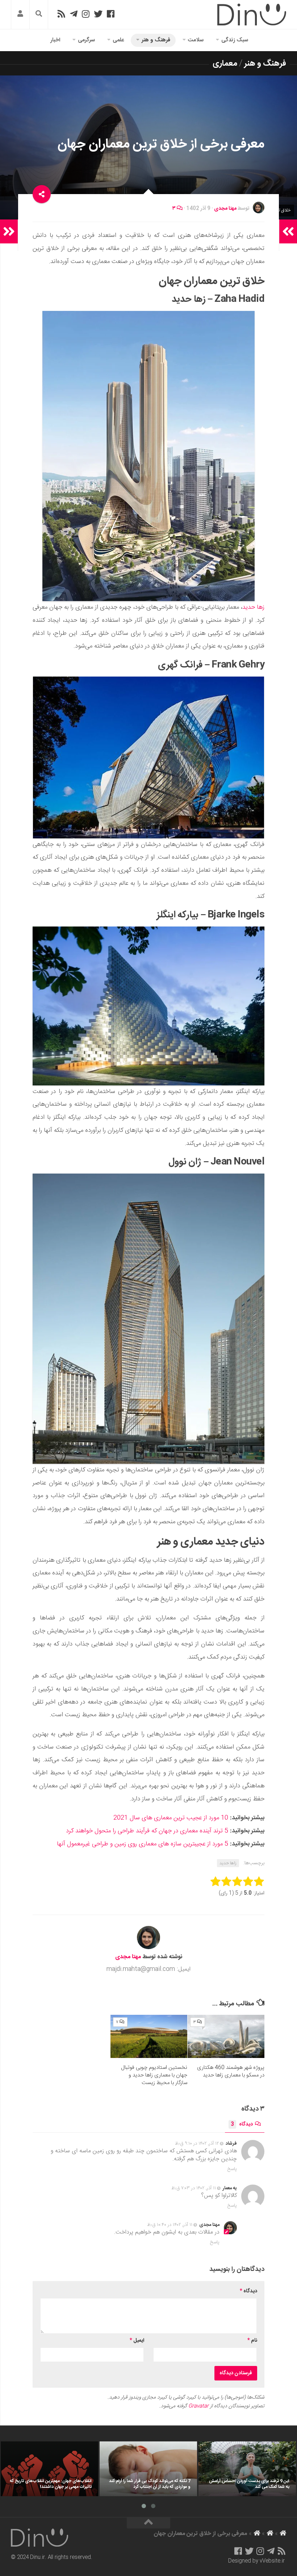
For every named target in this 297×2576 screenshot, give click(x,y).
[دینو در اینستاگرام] (86, 14)
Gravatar (198, 2406)
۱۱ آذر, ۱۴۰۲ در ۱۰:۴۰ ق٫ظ (170, 2225)
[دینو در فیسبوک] (111, 14)
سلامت (196, 40)
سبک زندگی (235, 40)
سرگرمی (86, 40)
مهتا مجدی (225, 209)
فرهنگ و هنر (156, 40)
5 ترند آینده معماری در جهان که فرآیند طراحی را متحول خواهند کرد (147, 1831)
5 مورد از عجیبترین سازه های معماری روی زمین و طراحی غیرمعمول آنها (143, 1844)
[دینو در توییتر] (98, 14)
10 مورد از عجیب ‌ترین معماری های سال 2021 (171, 1818)
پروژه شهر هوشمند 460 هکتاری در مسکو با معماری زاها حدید (231, 2071)
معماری (225, 63)
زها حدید (253, 607)
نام (252, 2341)
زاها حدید (228, 1863)
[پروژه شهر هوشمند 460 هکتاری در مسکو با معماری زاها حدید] (226, 2036)
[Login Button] (20, 15)
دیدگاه (242, 2124)
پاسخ (232, 2169)
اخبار (55, 40)
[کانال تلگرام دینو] (74, 14)
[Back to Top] (148, 2523)
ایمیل (137, 2341)
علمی (118, 40)
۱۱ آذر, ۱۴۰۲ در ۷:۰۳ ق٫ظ (194, 2188)
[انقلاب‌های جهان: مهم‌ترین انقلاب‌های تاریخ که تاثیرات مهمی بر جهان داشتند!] (49, 2469)
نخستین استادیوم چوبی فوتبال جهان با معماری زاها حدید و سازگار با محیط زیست (154, 2075)
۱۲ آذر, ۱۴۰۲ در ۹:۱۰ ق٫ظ (197, 2144)
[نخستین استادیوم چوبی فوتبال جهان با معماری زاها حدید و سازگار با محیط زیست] (149, 2036)
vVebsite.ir (272, 2561)
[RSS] (61, 14)
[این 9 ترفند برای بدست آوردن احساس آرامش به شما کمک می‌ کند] (247, 2469)
